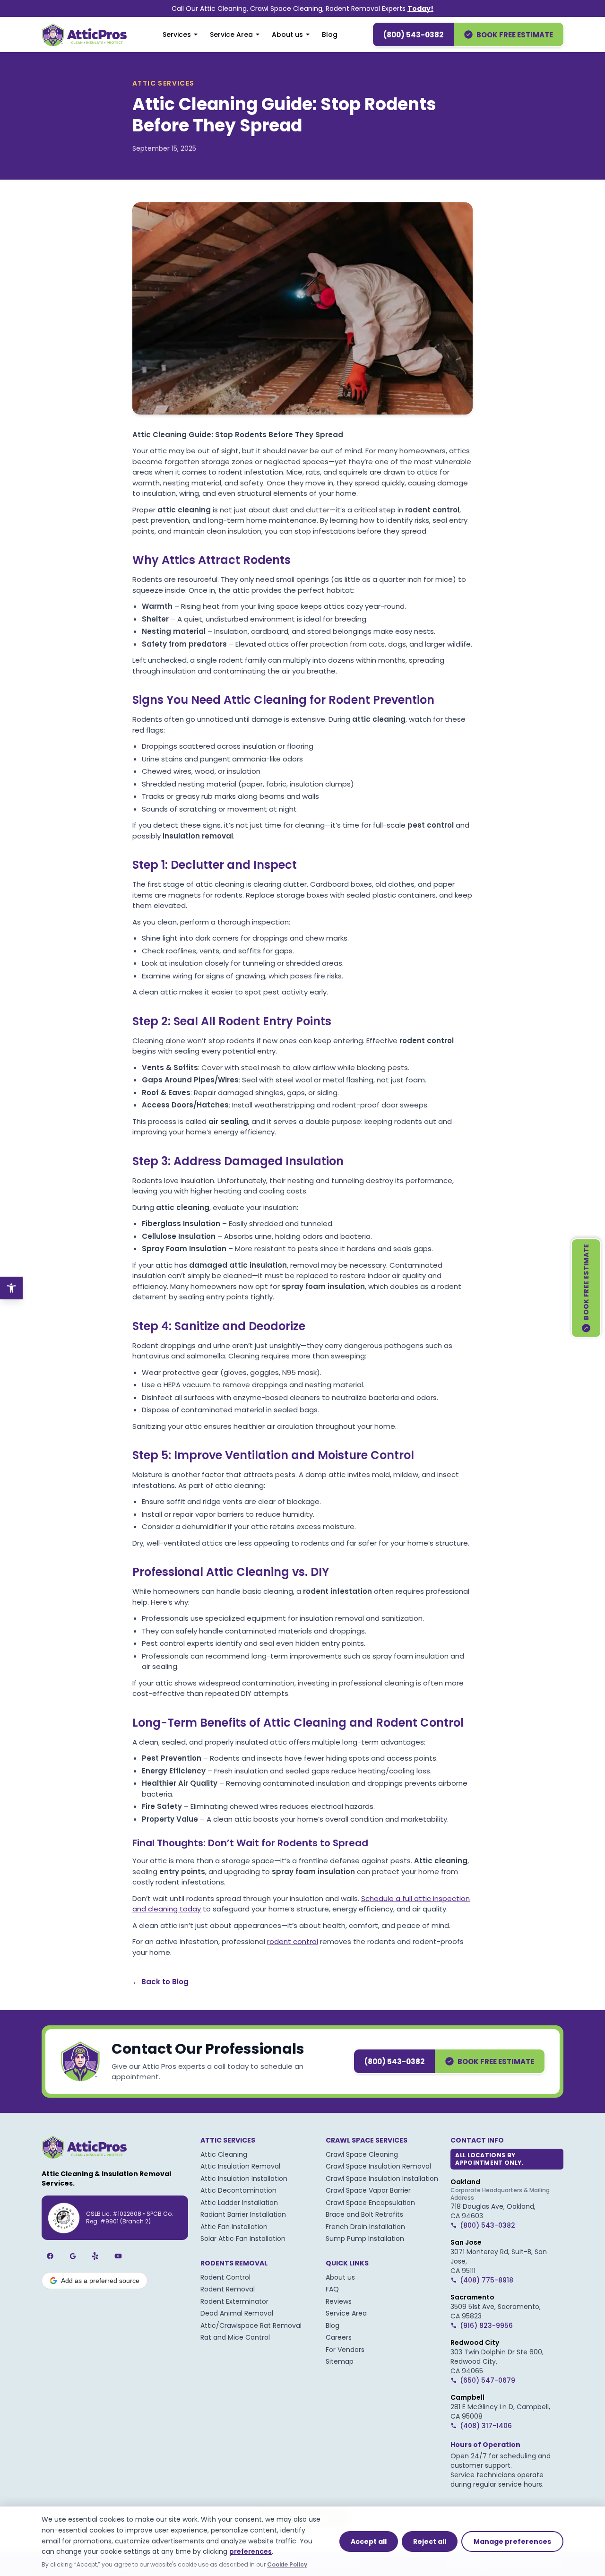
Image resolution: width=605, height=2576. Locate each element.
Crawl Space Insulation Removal (378, 2166)
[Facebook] (50, 2256)
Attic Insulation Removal (240, 2166)
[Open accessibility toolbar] (11, 1288)
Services (177, 35)
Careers (339, 2337)
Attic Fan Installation (234, 2227)
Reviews (339, 2301)
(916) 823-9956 (486, 2325)
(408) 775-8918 (487, 2280)
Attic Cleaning (224, 2154)
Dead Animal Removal (237, 2313)
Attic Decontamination (238, 2190)
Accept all (369, 2541)
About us (287, 35)
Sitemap (340, 2361)
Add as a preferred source (100, 2281)
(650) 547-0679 (488, 2380)
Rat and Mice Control (235, 2337)
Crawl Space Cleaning (362, 2154)
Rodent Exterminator (234, 2301)
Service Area (231, 35)
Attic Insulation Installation (244, 2178)
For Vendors (345, 2350)
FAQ (332, 2289)
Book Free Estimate (515, 35)
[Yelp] (95, 2256)
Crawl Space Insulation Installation (382, 2178)
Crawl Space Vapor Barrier (368, 2190)
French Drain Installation (365, 2227)
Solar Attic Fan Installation (243, 2239)
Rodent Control (225, 2277)
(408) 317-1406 (486, 2426)
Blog (330, 35)
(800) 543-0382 (413, 35)
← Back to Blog (160, 1982)
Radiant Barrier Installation (243, 2214)
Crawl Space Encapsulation (370, 2203)
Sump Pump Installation (365, 2239)
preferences (251, 2551)
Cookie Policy (287, 2564)
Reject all (430, 2541)
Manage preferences (512, 2541)
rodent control (293, 1941)
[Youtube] (118, 2256)
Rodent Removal (228, 2289)
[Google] (73, 2256)
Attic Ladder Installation (239, 2203)
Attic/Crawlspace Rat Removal (251, 2325)
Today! (420, 9)
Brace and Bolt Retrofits (364, 2214)
